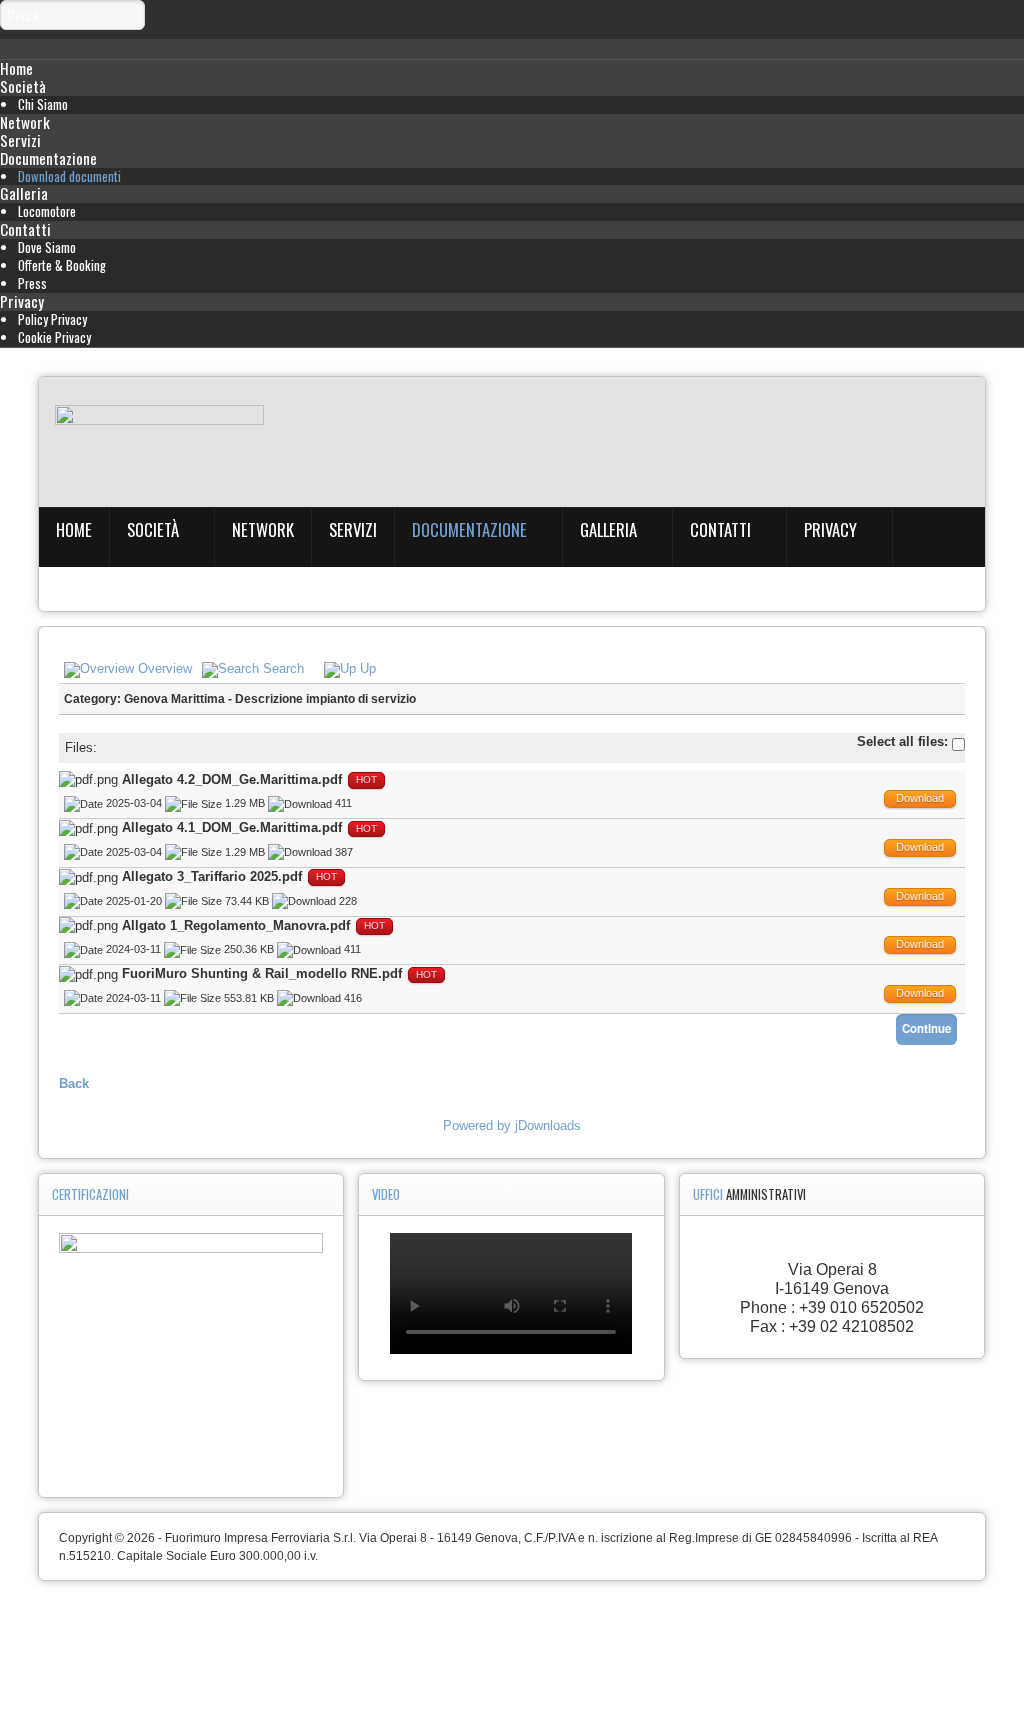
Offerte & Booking (62, 265)
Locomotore (47, 211)
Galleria (24, 193)
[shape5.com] (512, 1637)
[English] (49, 459)
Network (25, 122)
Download (920, 798)
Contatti (25, 229)
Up (368, 668)
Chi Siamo (43, 104)
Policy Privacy (52, 319)
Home (16, 68)
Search (283, 668)
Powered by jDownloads (512, 1125)
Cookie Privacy (54, 337)
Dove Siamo (47, 247)
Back (74, 1083)
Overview (165, 668)
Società (23, 86)
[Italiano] (49, 427)
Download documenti (69, 176)
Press (32, 283)
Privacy (22, 301)
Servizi (20, 140)
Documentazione (48, 158)
